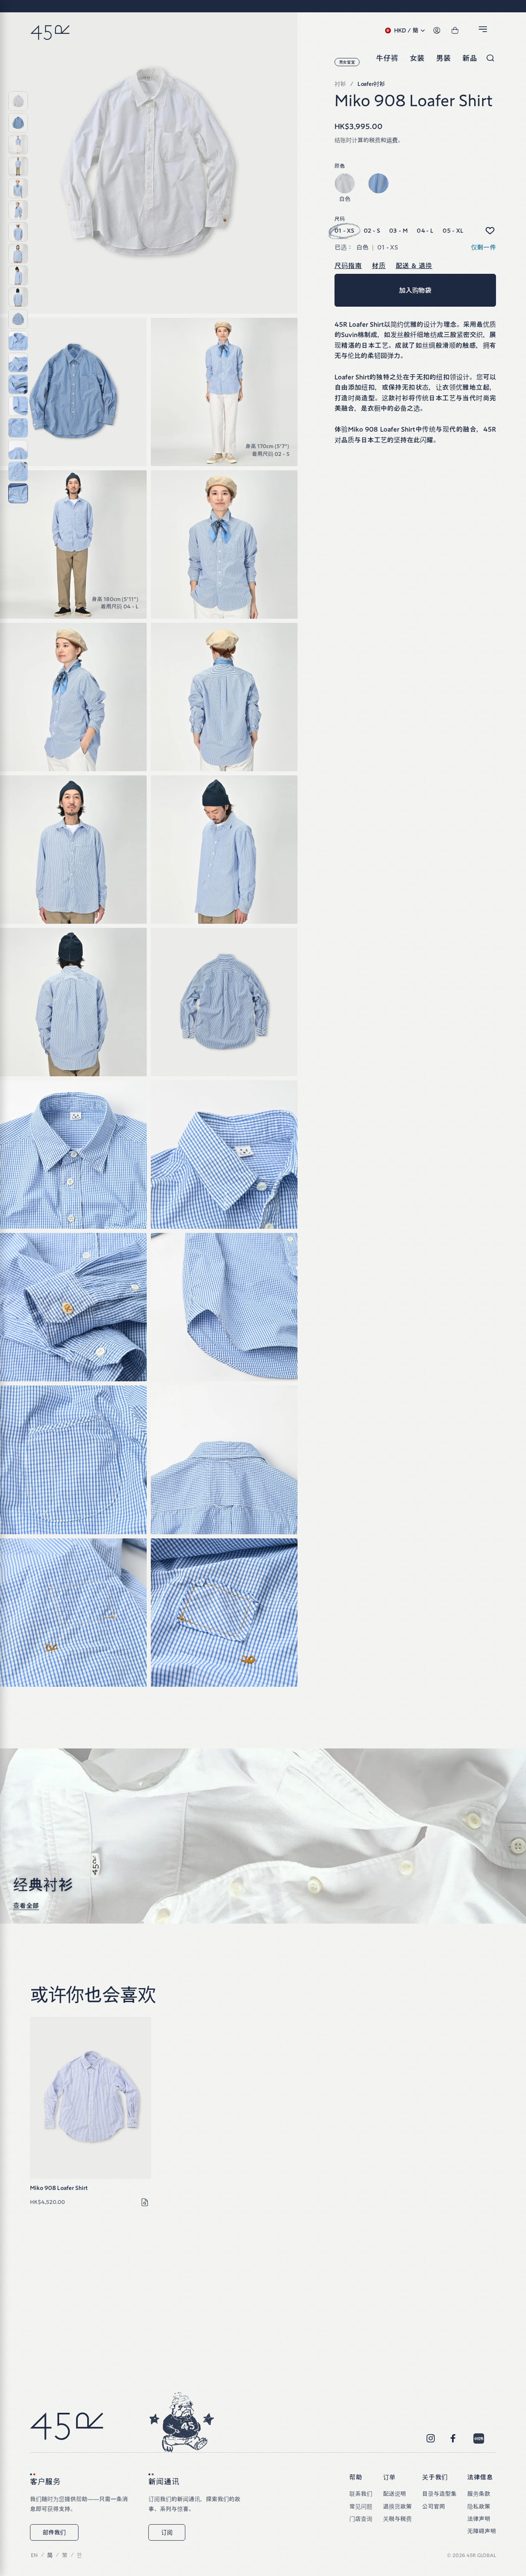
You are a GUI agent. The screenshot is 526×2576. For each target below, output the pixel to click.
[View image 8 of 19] (18, 254)
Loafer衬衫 (371, 84)
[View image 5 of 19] (18, 188)
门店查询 (361, 2519)
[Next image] (143, 2098)
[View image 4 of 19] (18, 166)
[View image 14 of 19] (18, 384)
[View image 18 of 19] (18, 472)
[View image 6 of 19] (18, 210)
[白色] (345, 183)
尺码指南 (348, 266)
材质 (379, 266)
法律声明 (479, 2519)
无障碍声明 (482, 2531)
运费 (392, 140)
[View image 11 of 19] (18, 319)
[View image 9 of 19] (18, 275)
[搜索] (490, 58)
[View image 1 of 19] (18, 101)
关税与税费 (397, 2519)
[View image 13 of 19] (18, 363)
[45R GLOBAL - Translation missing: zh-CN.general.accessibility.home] (50, 31)
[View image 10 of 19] (18, 297)
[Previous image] (38, 2098)
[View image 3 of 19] (18, 145)
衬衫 (340, 84)
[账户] (437, 31)
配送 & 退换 (414, 266)
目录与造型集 (439, 2494)
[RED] (479, 2439)
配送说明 (394, 2494)
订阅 (167, 2532)
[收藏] (489, 231)
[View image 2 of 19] (18, 123)
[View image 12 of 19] (18, 341)
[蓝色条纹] (378, 183)
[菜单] (484, 31)
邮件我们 (54, 2532)
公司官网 (434, 2507)
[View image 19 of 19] (18, 493)
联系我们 (361, 2494)
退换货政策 (397, 2507)
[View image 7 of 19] (18, 232)
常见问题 (361, 2507)
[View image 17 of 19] (18, 450)
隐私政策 (479, 2507)
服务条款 (479, 2494)
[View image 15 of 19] (18, 406)
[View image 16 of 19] (18, 428)
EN (34, 2555)
